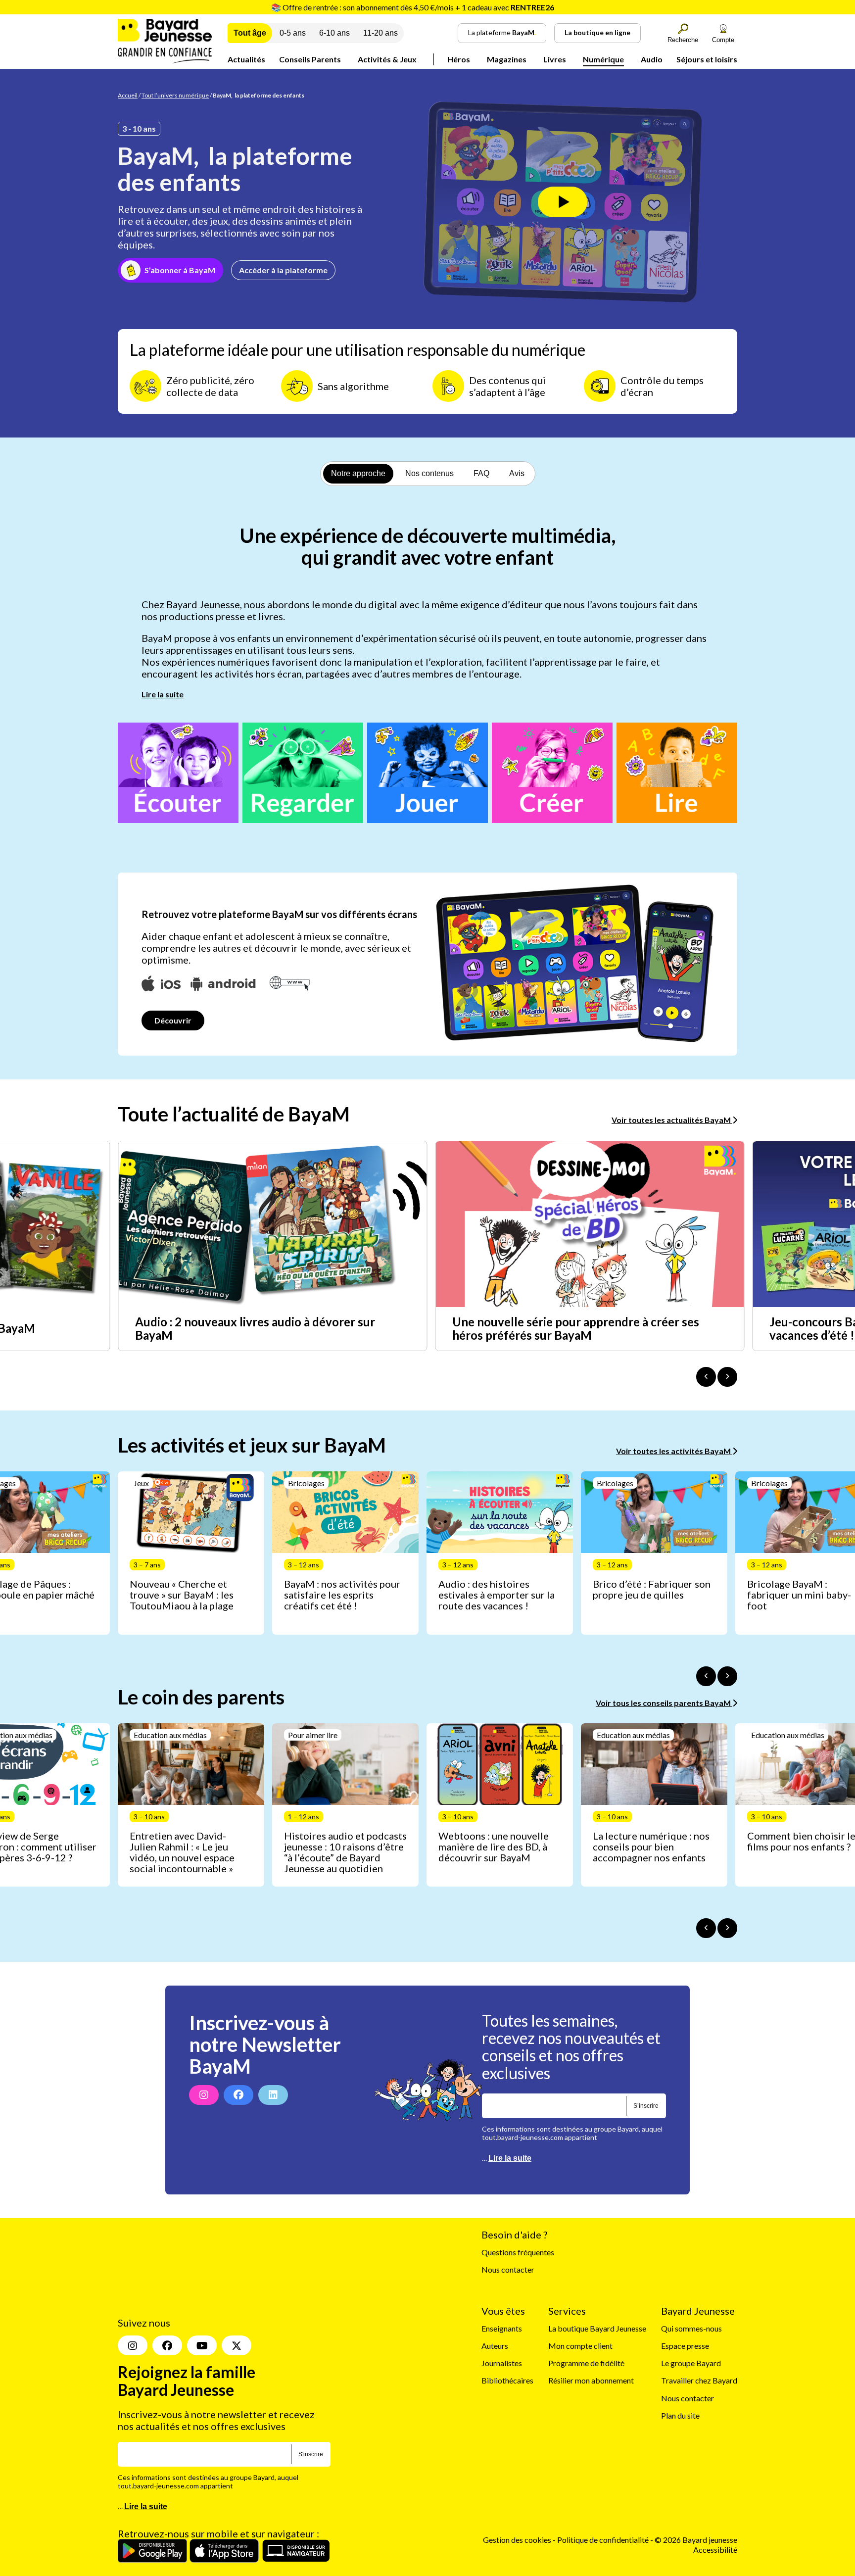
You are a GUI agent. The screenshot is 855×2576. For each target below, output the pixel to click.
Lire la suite (163, 694)
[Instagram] (204, 2095)
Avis (517, 473)
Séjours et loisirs (707, 59)
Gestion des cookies (517, 2514)
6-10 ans (334, 33)
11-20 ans (380, 33)
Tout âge (250, 33)
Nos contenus (429, 473)
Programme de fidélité (586, 2363)
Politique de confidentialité (604, 2514)
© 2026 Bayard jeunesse (696, 2514)
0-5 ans (293, 33)
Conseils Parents (310, 59)
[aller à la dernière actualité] (706, 1377)
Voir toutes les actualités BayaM (672, 1120)
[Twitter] (237, 2320)
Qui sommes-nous (691, 2328)
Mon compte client (580, 2346)
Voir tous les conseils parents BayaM (664, 1703)
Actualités (246, 59)
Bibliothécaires (507, 2381)
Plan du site (680, 2415)
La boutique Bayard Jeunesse (597, 2328)
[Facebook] (238, 2095)
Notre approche (358, 473)
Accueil (128, 95)
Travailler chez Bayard (699, 2381)
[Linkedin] (273, 2095)
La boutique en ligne (597, 32)
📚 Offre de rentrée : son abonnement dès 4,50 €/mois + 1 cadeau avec (413, 7)
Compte (723, 40)
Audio (652, 59)
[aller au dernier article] (706, 1676)
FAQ (481, 473)
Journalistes (502, 2363)
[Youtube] (202, 2320)
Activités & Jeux (387, 59)
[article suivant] (727, 1676)
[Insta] (133, 2320)
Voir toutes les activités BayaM (674, 1451)
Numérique (603, 59)
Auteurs (495, 2346)
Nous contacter (508, 2270)
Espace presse (685, 2346)
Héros (459, 59)
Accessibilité (715, 2523)
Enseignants (502, 2328)
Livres (555, 59)
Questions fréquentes (518, 2253)
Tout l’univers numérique (175, 95)
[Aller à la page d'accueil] (165, 60)
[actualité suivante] (727, 1377)
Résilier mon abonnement (591, 2381)
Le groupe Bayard (691, 2363)
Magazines (507, 59)
